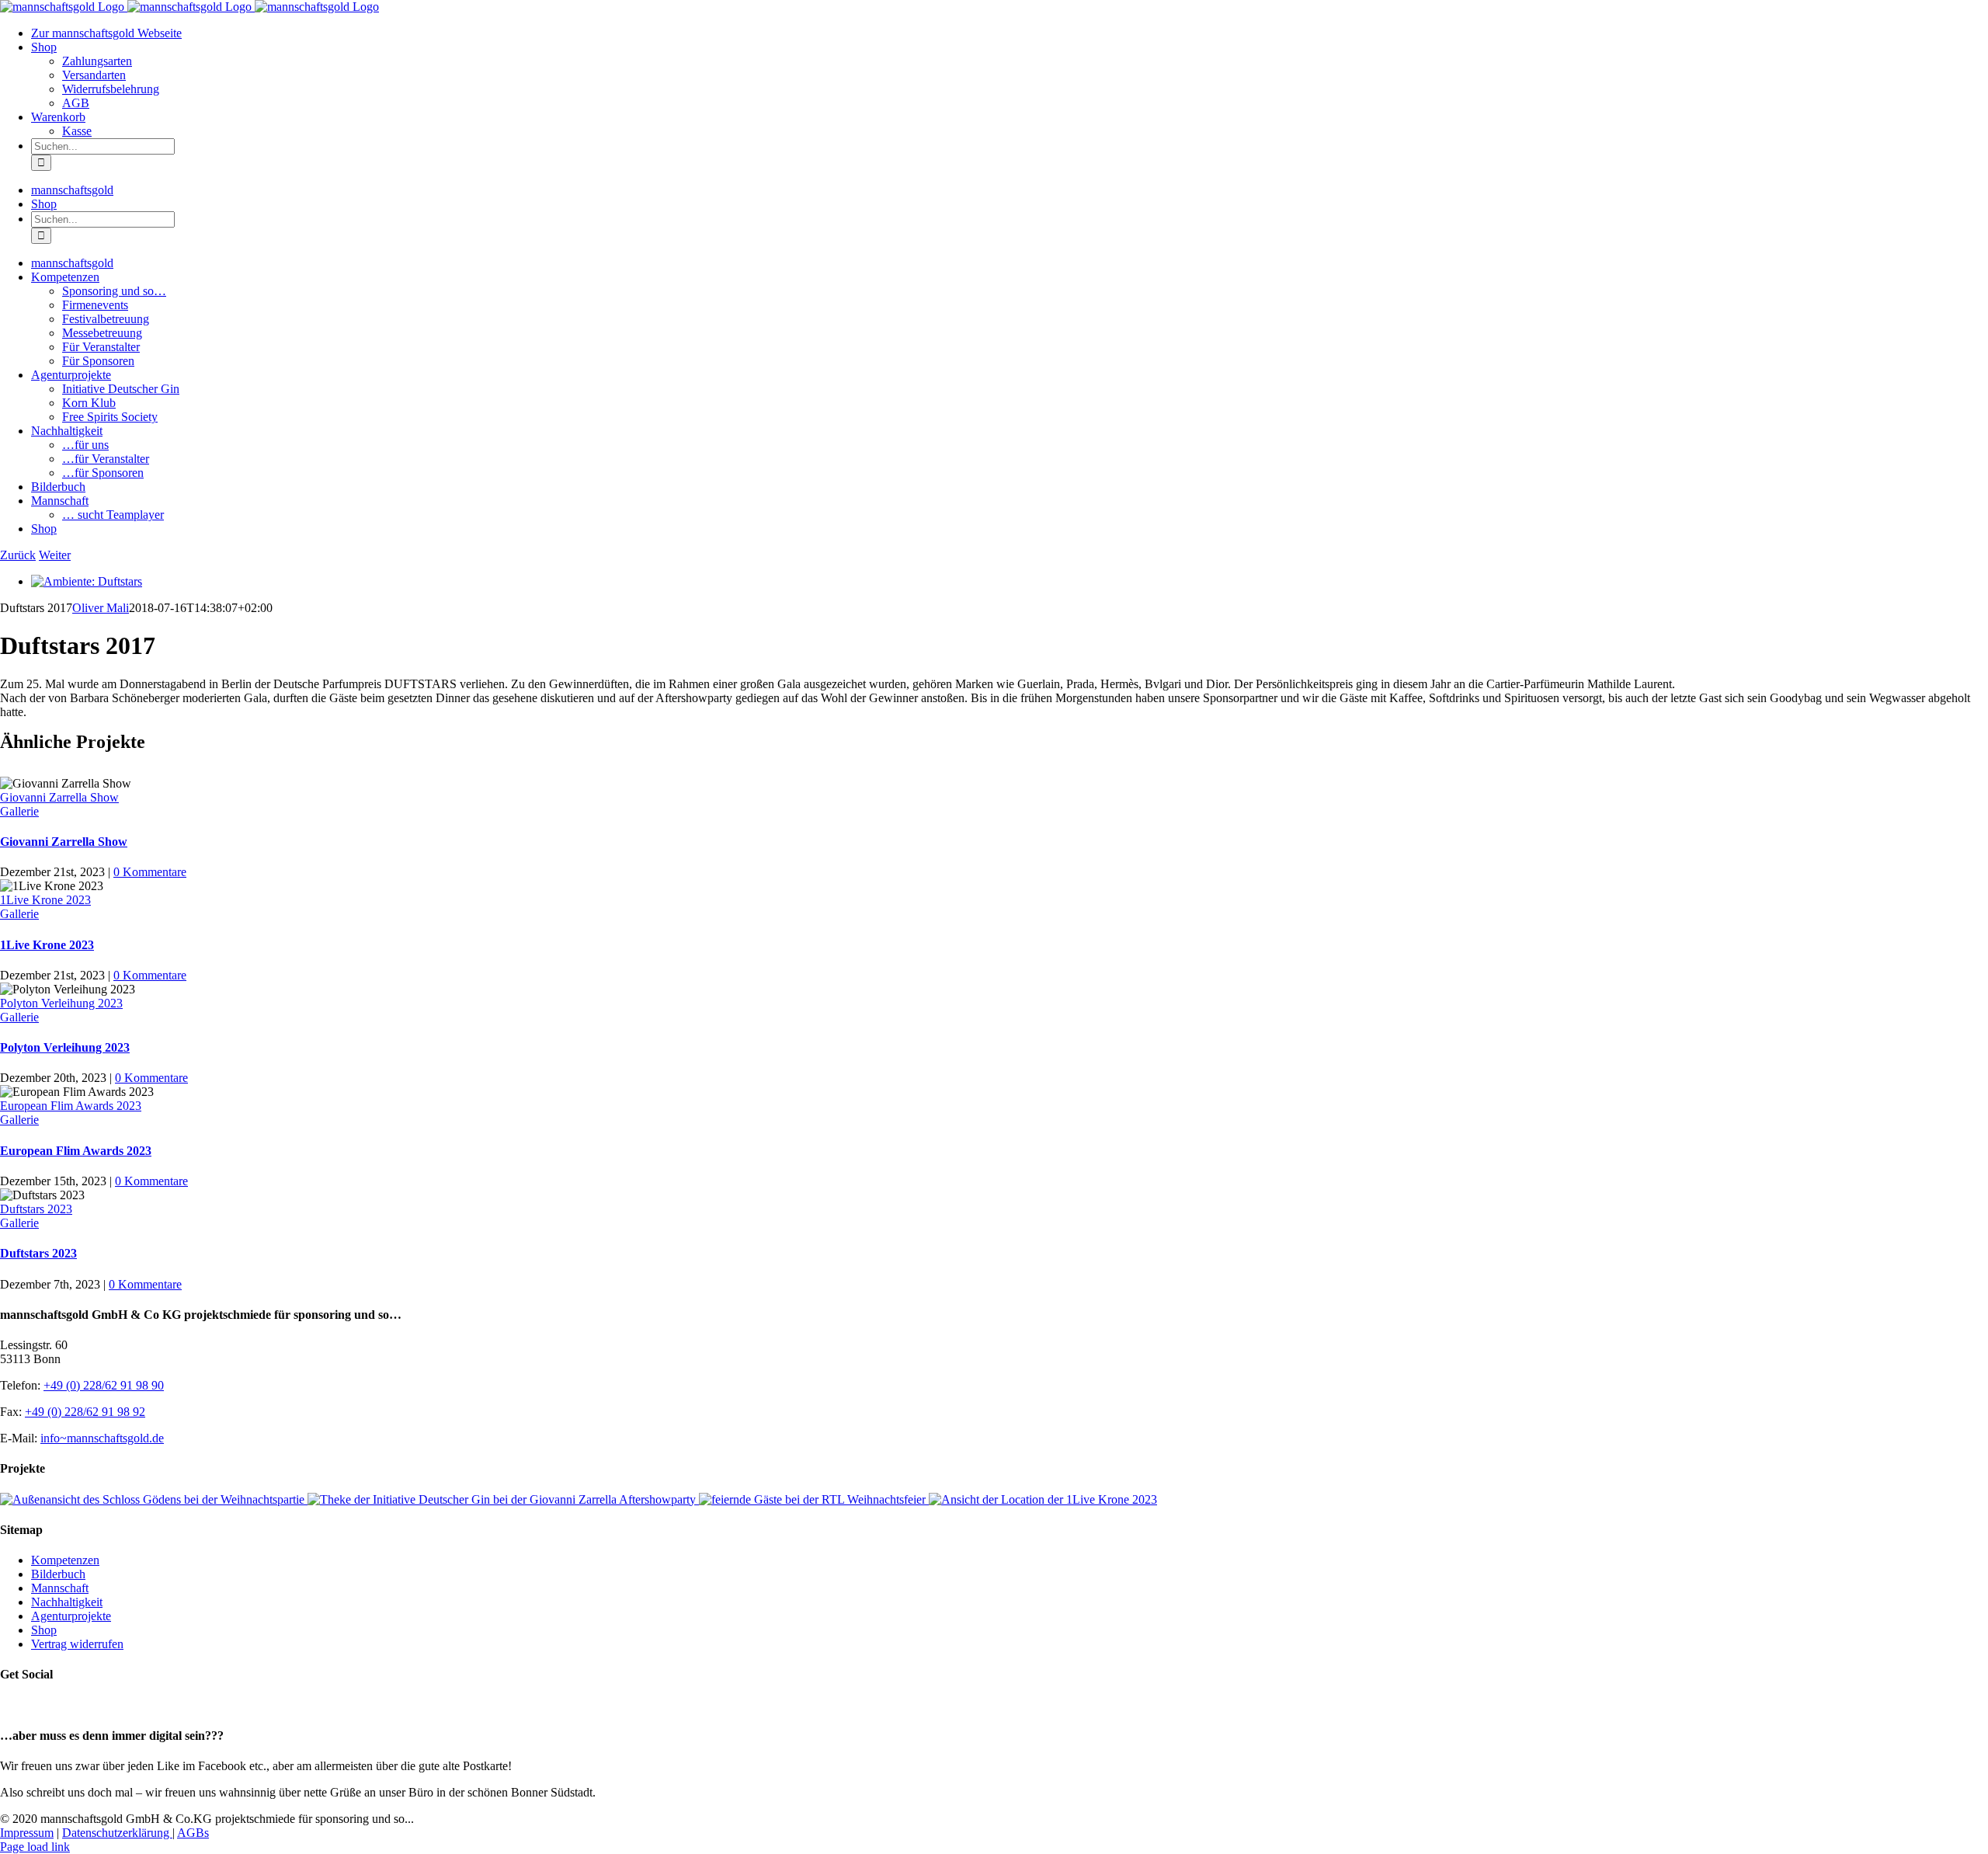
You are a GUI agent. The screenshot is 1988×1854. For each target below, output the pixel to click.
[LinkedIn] (43, 1705)
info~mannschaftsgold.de (102, 1438)
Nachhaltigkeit (67, 1602)
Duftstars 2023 (36, 1209)
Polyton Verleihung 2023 (61, 1003)
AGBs (193, 1833)
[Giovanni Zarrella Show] (503, 1499)
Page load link (35, 1847)
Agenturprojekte (71, 1616)
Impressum (27, 1833)
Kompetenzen (65, 1560)
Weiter (55, 555)
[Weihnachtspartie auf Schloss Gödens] (154, 1499)
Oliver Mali (101, 608)
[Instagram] (26, 1705)
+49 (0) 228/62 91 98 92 (85, 1412)
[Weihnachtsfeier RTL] (814, 1499)
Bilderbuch (58, 1574)
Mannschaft (60, 1588)
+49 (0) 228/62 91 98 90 (104, 1385)
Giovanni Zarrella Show (59, 797)
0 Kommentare (150, 872)
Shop (44, 1630)
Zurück (18, 555)
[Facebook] (9, 1705)
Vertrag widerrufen (77, 1644)
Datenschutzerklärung (117, 1833)
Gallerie (19, 811)
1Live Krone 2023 (45, 900)
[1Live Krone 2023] (1043, 1499)
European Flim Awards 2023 (71, 1106)
